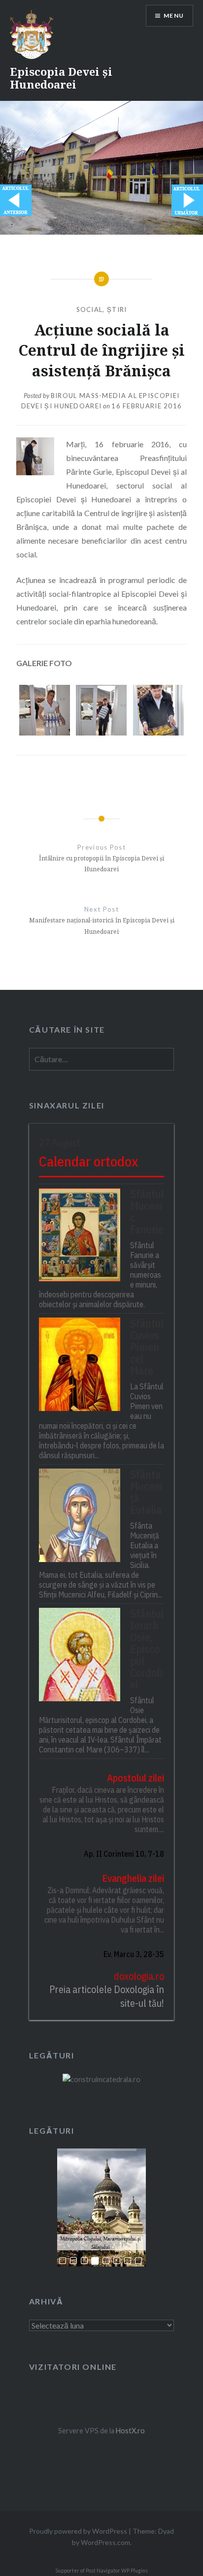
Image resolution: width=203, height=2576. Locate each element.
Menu (174, 15)
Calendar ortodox (88, 1161)
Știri (117, 309)
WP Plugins (134, 2571)
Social (90, 309)
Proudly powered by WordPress (78, 2531)
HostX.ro (130, 2431)
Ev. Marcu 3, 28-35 (134, 1954)
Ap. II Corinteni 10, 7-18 (124, 1854)
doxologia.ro (139, 1976)
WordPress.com (105, 2542)
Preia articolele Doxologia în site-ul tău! (107, 1996)
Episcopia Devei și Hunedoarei (61, 78)
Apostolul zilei (135, 1778)
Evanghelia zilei (133, 1878)
